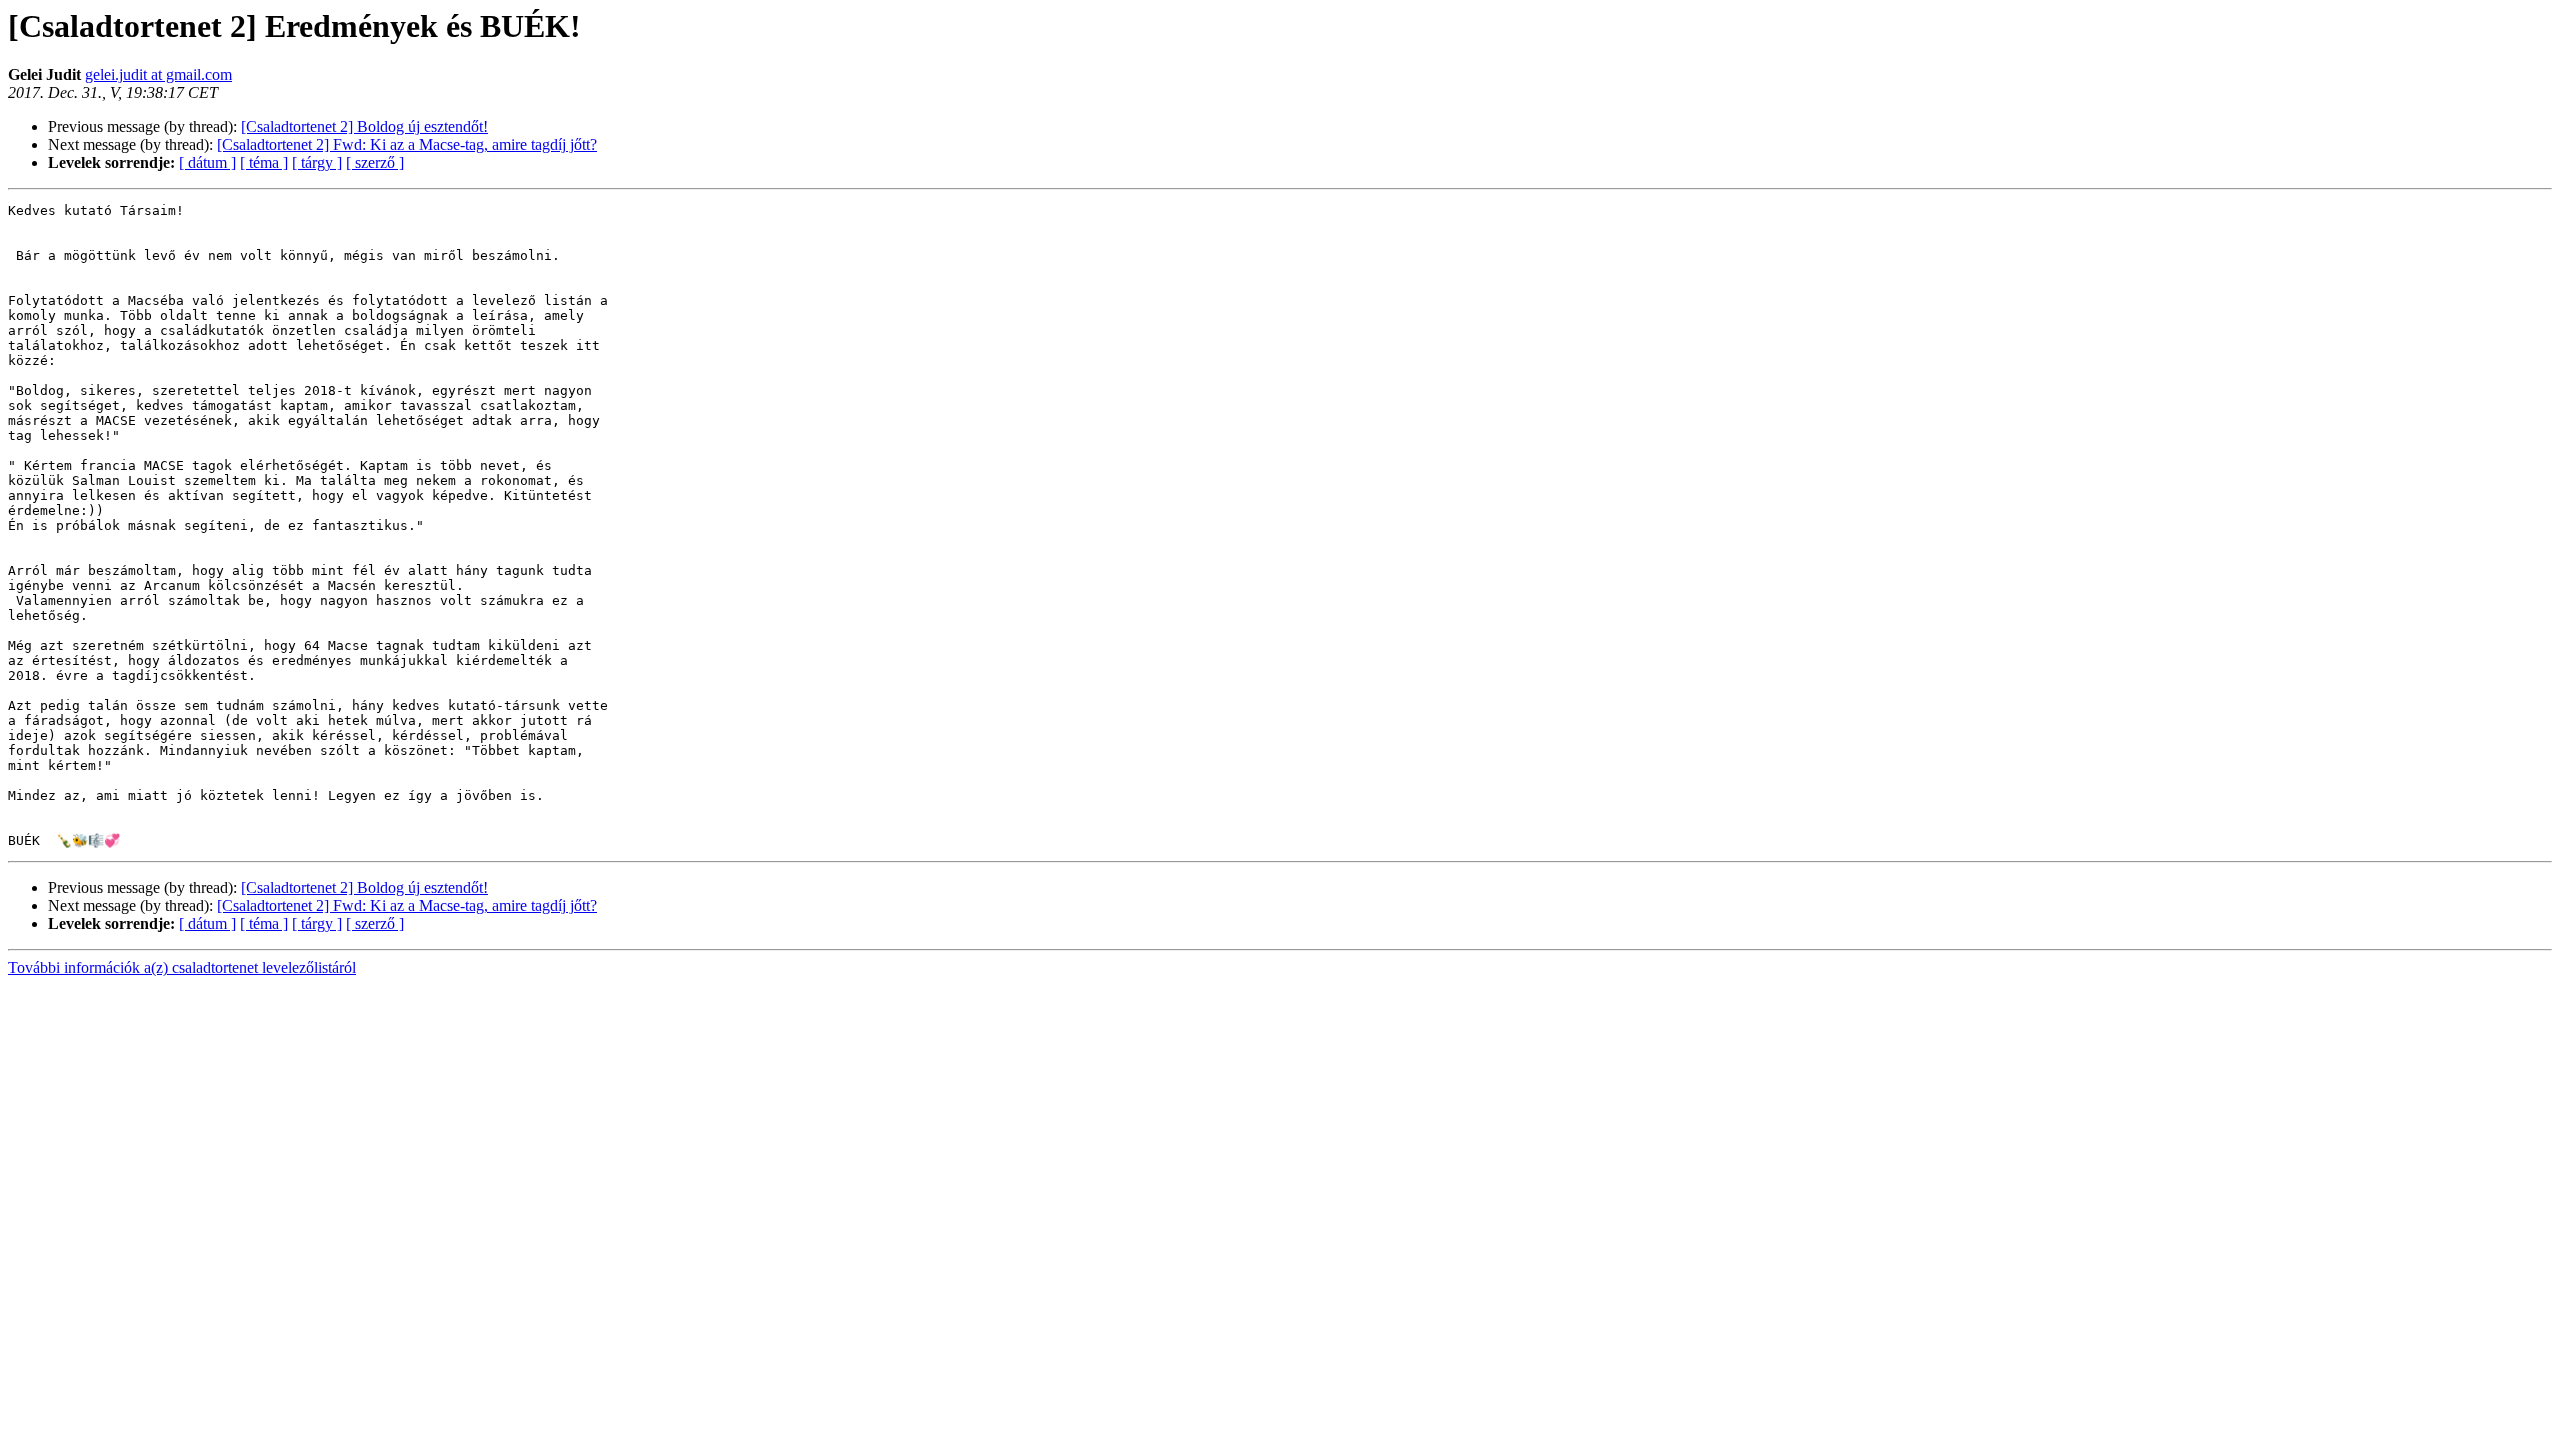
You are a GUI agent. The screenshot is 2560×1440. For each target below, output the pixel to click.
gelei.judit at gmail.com (158, 74)
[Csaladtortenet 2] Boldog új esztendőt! (364, 126)
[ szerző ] (375, 162)
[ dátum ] (207, 162)
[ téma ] (264, 162)
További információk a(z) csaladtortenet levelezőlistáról (182, 967)
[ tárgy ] (317, 162)
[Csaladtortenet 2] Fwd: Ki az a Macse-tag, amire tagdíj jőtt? (407, 144)
